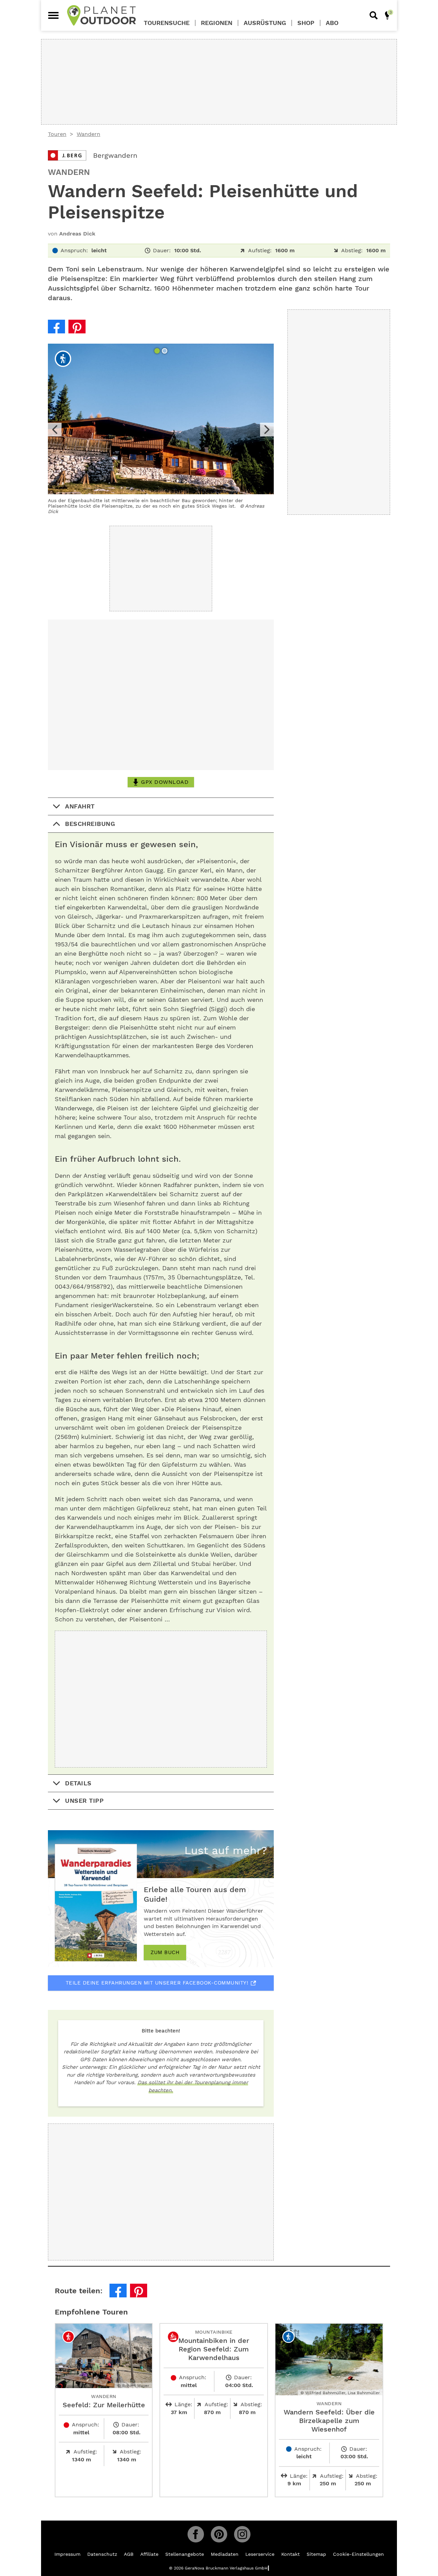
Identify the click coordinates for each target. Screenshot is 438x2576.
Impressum (67, 2554)
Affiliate (149, 2554)
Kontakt (291, 2554)
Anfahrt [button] (80, 806)
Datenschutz (102, 2554)
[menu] (53, 15)
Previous (55, 430)
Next (267, 430)
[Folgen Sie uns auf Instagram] (242, 2534)
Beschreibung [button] (90, 824)
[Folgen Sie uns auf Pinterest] (219, 2534)
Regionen (217, 23)
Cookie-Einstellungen (358, 2554)
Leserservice (260, 2554)
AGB (129, 2554)
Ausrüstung (265, 23)
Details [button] (78, 1783)
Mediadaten (225, 2554)
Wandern (88, 134)
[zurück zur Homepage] (101, 15)
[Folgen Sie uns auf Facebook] (196, 2534)
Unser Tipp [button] (84, 1801)
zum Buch (165, 1952)
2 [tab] (165, 352)
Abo (332, 23)
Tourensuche (167, 23)
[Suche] (374, 15)
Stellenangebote (185, 2554)
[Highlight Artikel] (387, 15)
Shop (306, 23)
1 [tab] (158, 352)
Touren (57, 134)
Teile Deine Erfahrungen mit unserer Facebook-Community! (157, 1983)
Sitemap (316, 2554)
